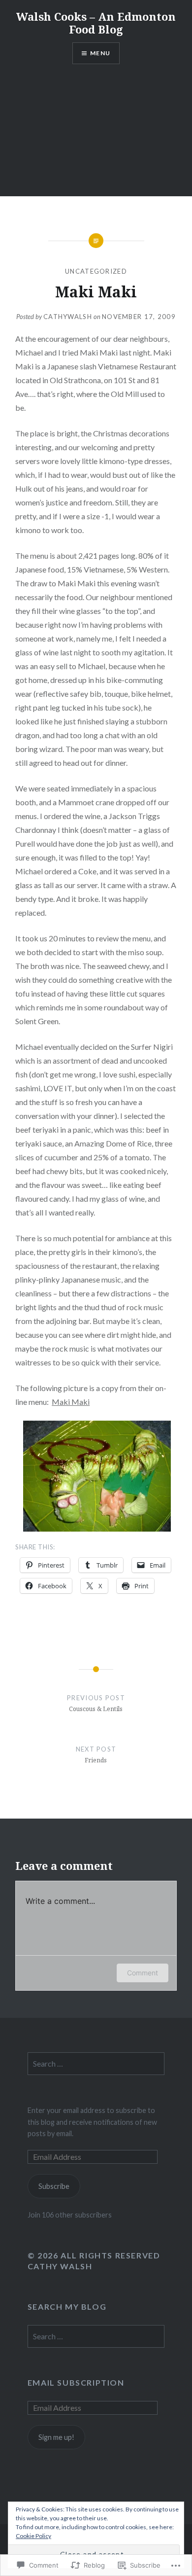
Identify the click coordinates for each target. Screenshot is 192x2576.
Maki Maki (71, 1402)
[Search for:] (96, 2064)
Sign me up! (56, 2437)
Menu (100, 53)
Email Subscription (76, 2382)
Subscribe (54, 2186)
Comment (143, 1973)
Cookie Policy (33, 2536)
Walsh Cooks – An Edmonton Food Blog (96, 23)
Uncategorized (96, 271)
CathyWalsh (68, 317)
